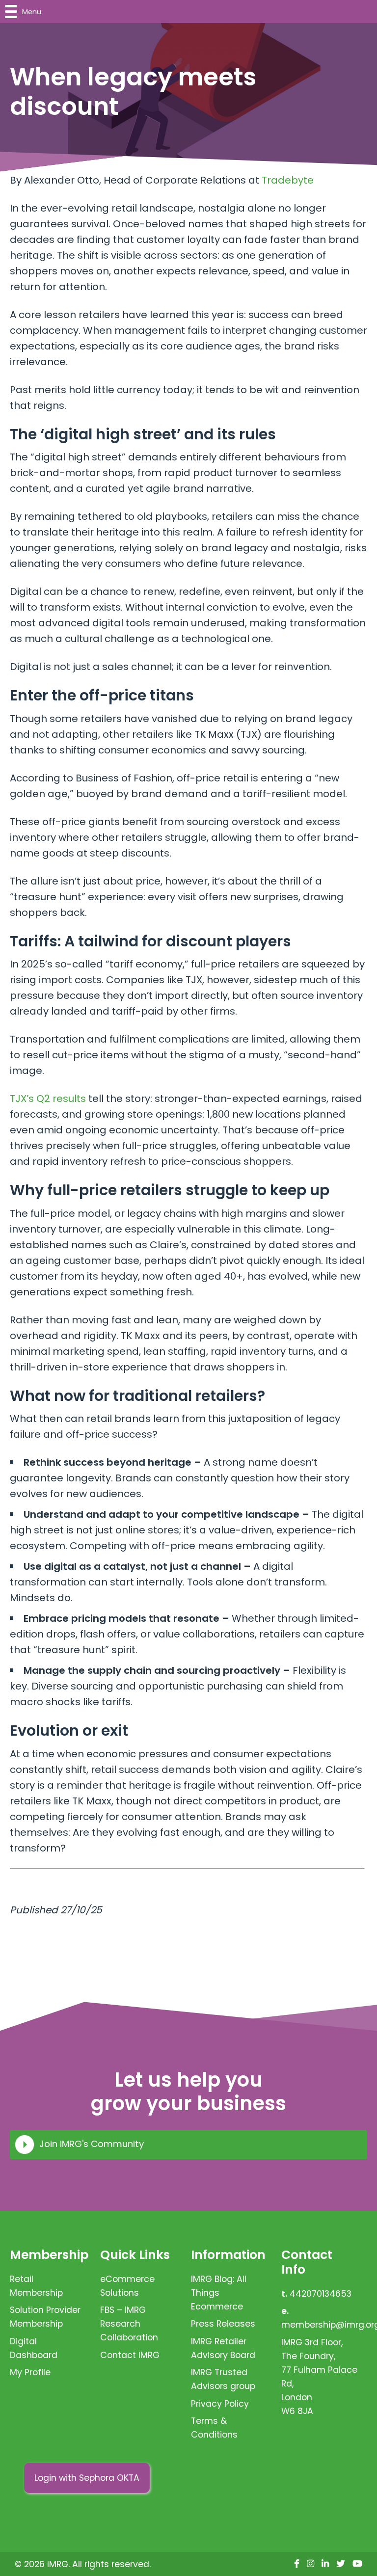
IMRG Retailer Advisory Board (223, 2348)
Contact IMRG (130, 2355)
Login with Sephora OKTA (87, 2478)
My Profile (30, 2372)
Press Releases (223, 2324)
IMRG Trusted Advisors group (223, 2379)
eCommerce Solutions (127, 2286)
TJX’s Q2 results (48, 1099)
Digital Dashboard (34, 2348)
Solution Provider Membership (45, 2317)
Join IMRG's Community (92, 2144)
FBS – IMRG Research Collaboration (129, 2324)
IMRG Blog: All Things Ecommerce (219, 2293)
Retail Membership (36, 2286)
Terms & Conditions (214, 2428)
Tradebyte (288, 180)
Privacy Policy (220, 2404)
